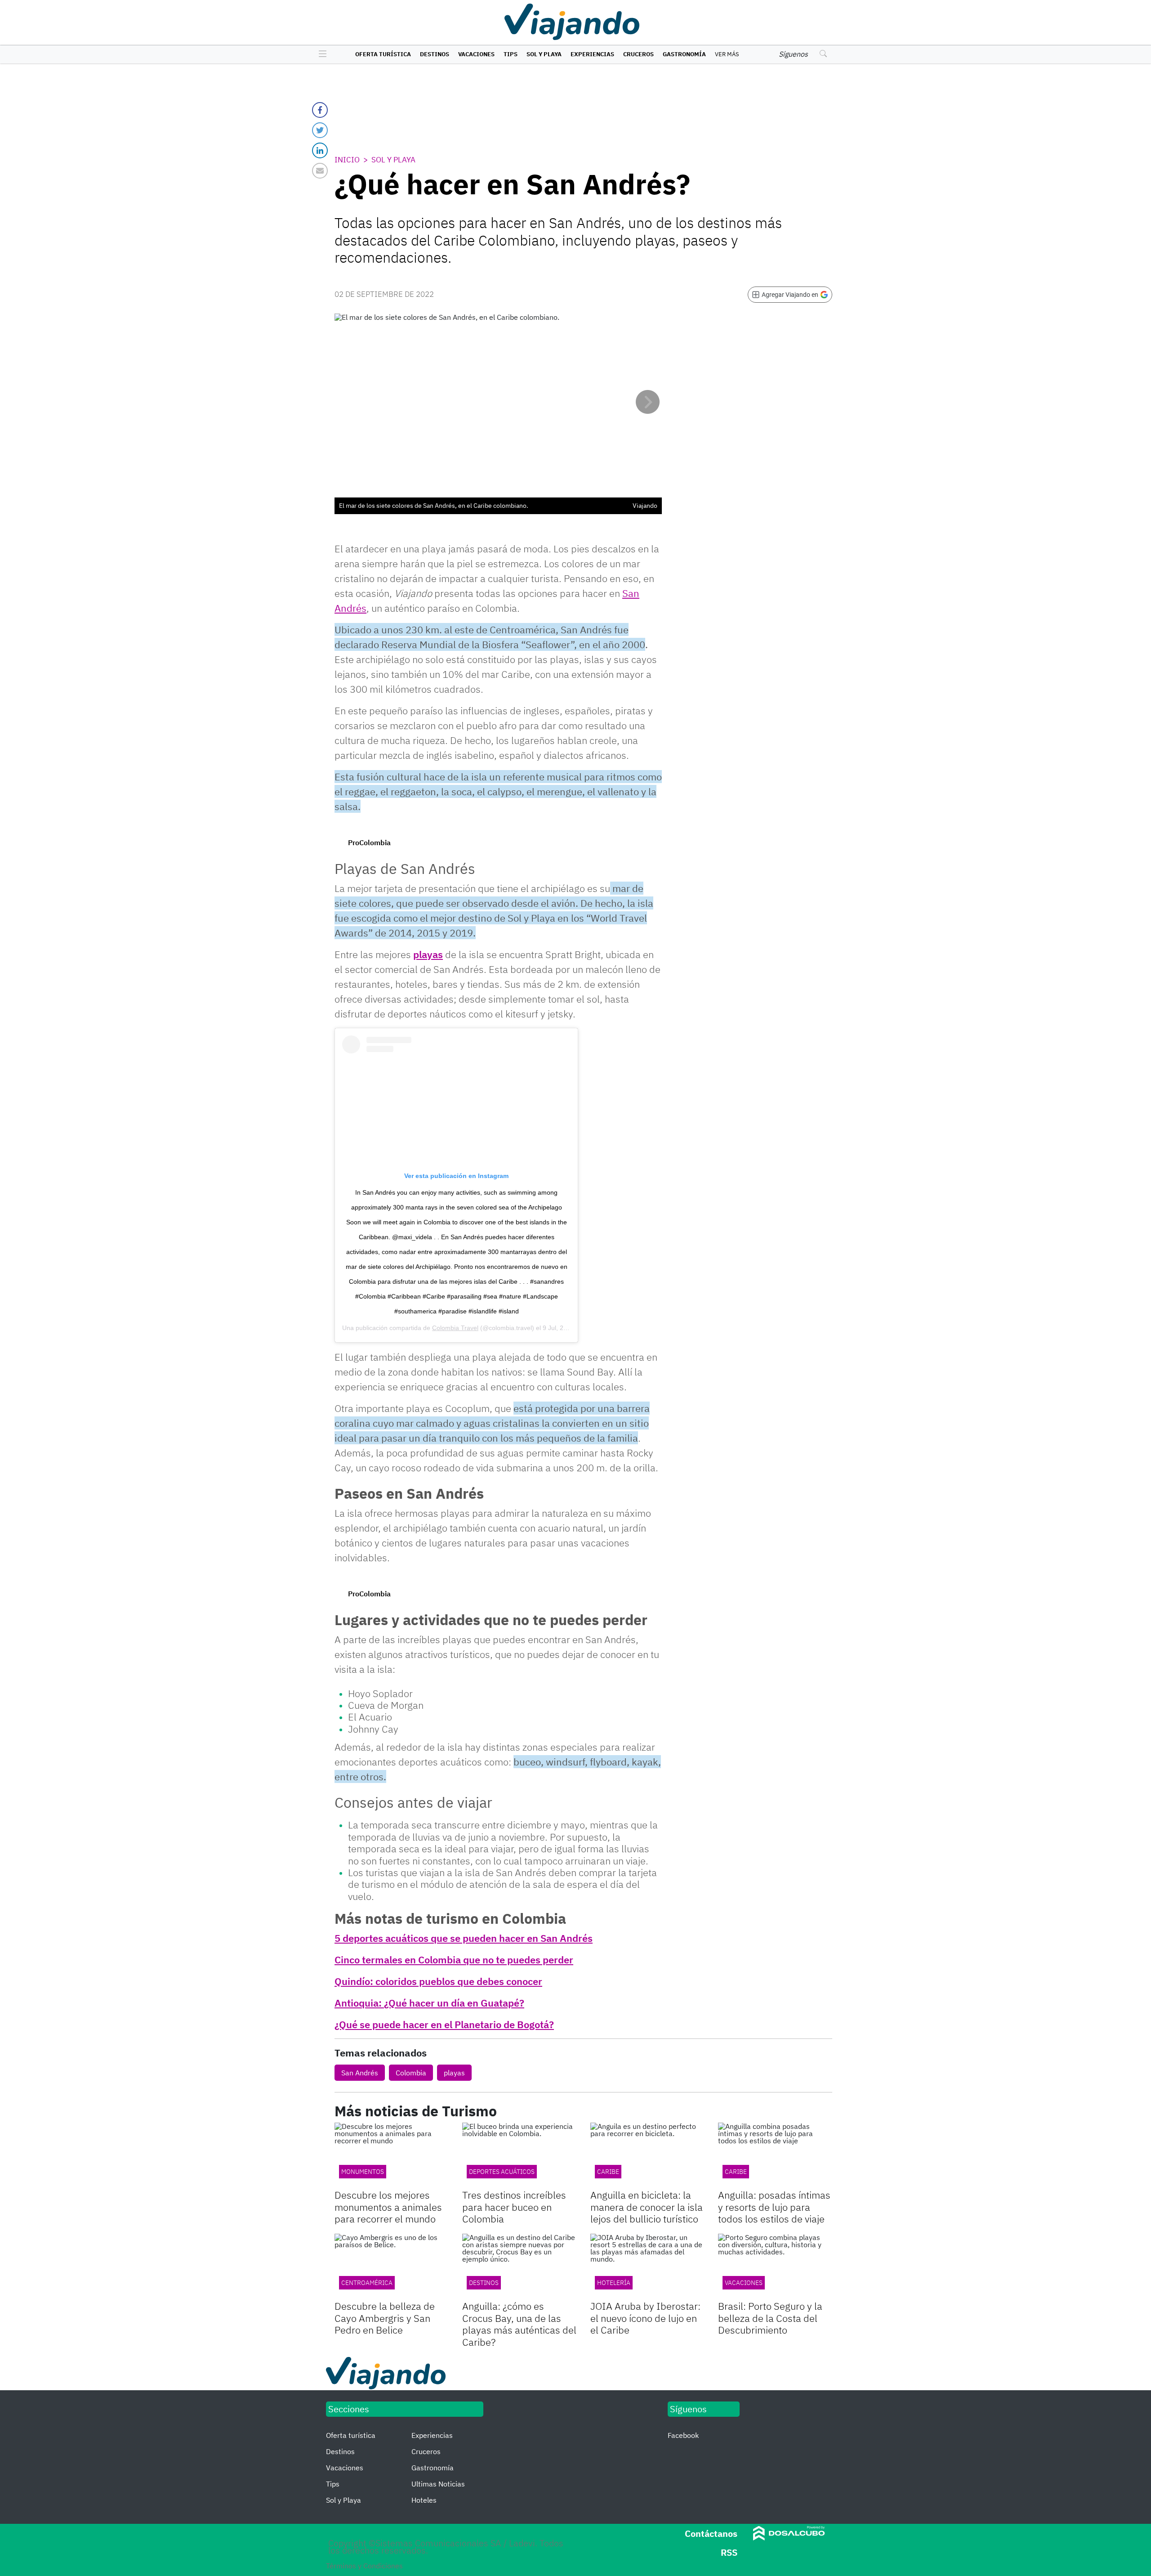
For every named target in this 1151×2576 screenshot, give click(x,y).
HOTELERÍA (614, 2283)
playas (428, 954)
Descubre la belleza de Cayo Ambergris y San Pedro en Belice (385, 2318)
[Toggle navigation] (320, 54)
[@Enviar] (320, 171)
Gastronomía (684, 54)
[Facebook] (320, 110)
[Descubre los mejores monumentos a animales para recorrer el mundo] (392, 2155)
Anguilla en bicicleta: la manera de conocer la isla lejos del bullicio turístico (647, 2207)
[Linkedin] (320, 150)
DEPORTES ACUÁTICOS (502, 2172)
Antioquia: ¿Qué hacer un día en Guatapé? (429, 2003)
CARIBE (608, 2172)
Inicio (347, 160)
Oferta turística (383, 54)
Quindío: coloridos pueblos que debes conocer (438, 1981)
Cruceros (638, 54)
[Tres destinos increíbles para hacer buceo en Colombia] (519, 2155)
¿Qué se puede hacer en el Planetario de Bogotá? (444, 2024)
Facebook (683, 2435)
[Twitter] (320, 130)
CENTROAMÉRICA (367, 2283)
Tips (511, 54)
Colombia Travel (455, 1328)
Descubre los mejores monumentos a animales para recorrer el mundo (388, 2207)
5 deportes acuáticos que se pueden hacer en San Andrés (464, 1938)
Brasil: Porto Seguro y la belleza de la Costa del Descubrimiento (770, 2318)
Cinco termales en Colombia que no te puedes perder (454, 1960)
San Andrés (360, 2073)
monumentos (363, 2172)
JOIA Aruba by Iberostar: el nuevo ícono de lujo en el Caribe (645, 2318)
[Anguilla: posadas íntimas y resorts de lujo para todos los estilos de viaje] (775, 2155)
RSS (729, 2552)
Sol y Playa (544, 54)
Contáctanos (711, 2533)
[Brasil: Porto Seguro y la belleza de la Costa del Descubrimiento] (775, 2266)
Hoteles (424, 2500)
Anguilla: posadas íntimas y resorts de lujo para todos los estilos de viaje (774, 2207)
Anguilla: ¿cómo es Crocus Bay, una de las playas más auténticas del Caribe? (519, 2324)
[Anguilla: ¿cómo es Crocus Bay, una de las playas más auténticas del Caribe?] (519, 2266)
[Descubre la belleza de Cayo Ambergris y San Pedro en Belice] (392, 2266)
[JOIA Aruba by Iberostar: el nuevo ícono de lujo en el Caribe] (647, 2266)
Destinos (435, 54)
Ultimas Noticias (438, 2484)
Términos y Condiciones (364, 2566)
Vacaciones (476, 54)
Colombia (411, 2073)
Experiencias (592, 54)
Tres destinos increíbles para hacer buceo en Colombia (514, 2207)
